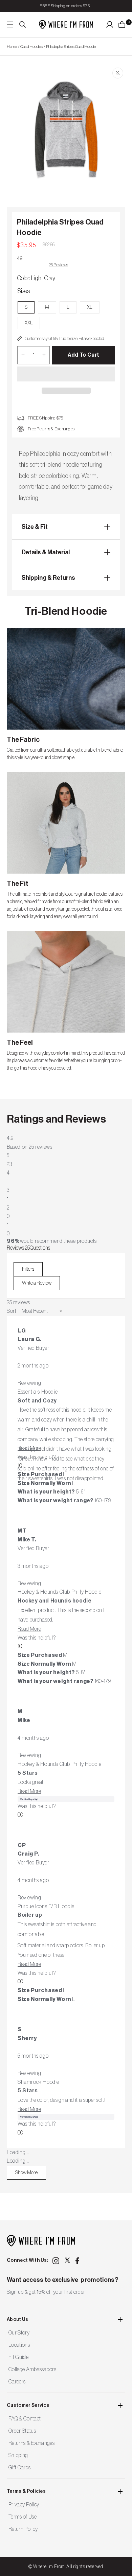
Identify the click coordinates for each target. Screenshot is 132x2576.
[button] (66, 374)
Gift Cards (19, 2468)
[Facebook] (79, 2261)
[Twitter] (67, 2260)
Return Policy (23, 2529)
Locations (19, 2345)
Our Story (19, 2333)
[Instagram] (56, 2261)
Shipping (18, 2455)
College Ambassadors (32, 2369)
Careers (17, 2382)
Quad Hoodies (31, 47)
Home (12, 47)
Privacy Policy (24, 2505)
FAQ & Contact (25, 2419)
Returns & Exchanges (31, 2443)
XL (90, 307)
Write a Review (41, 1285)
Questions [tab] (40, 1248)
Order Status (22, 2431)
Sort (12, 1311)
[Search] (23, 24)
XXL (29, 323)
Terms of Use (23, 2517)
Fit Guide (18, 2357)
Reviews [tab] (18, 1248)
